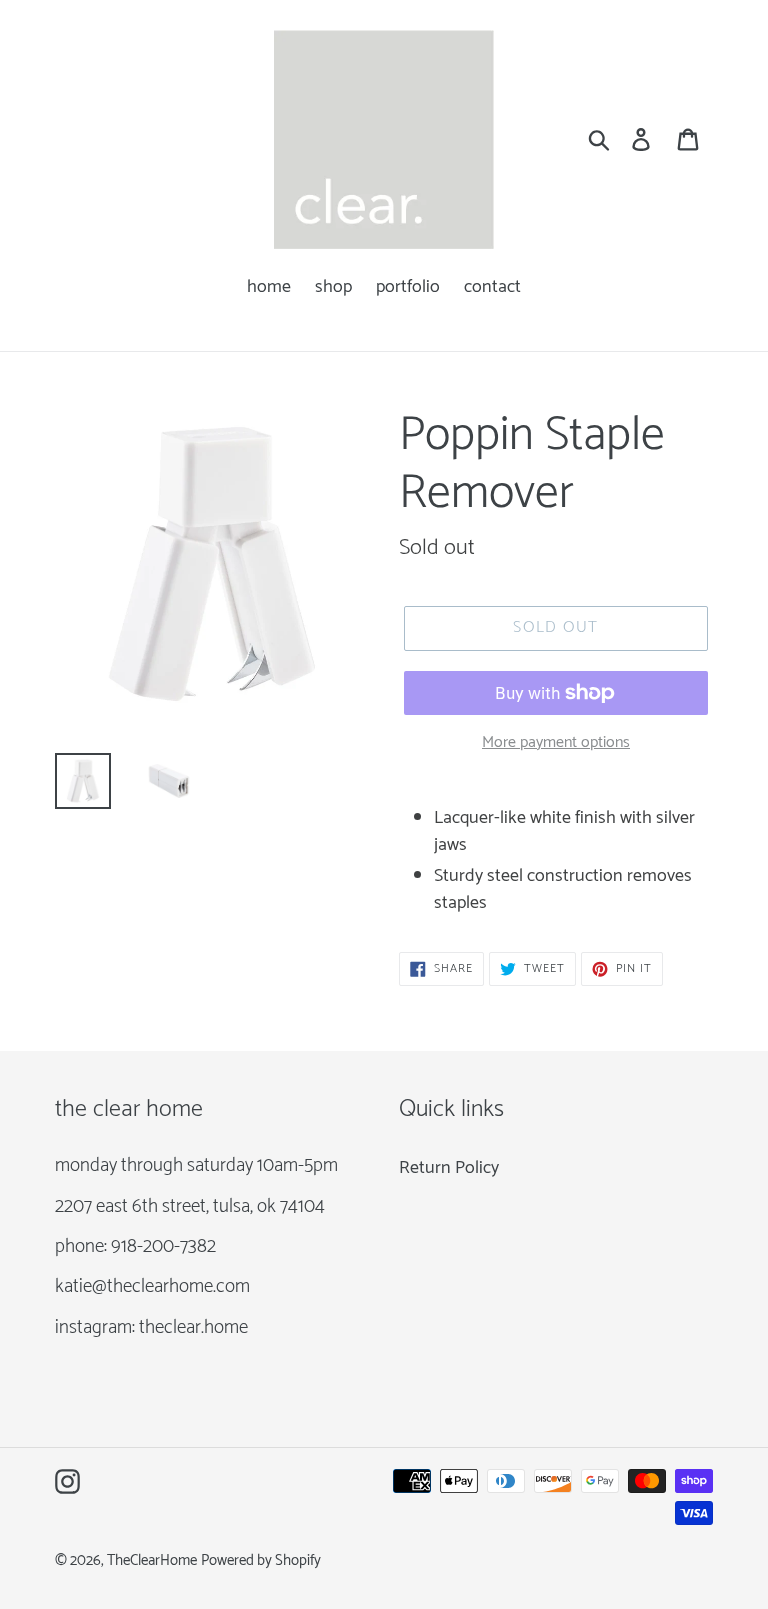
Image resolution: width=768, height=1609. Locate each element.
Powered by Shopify (261, 1561)
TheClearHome (152, 1561)
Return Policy (449, 1168)
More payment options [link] (556, 743)
